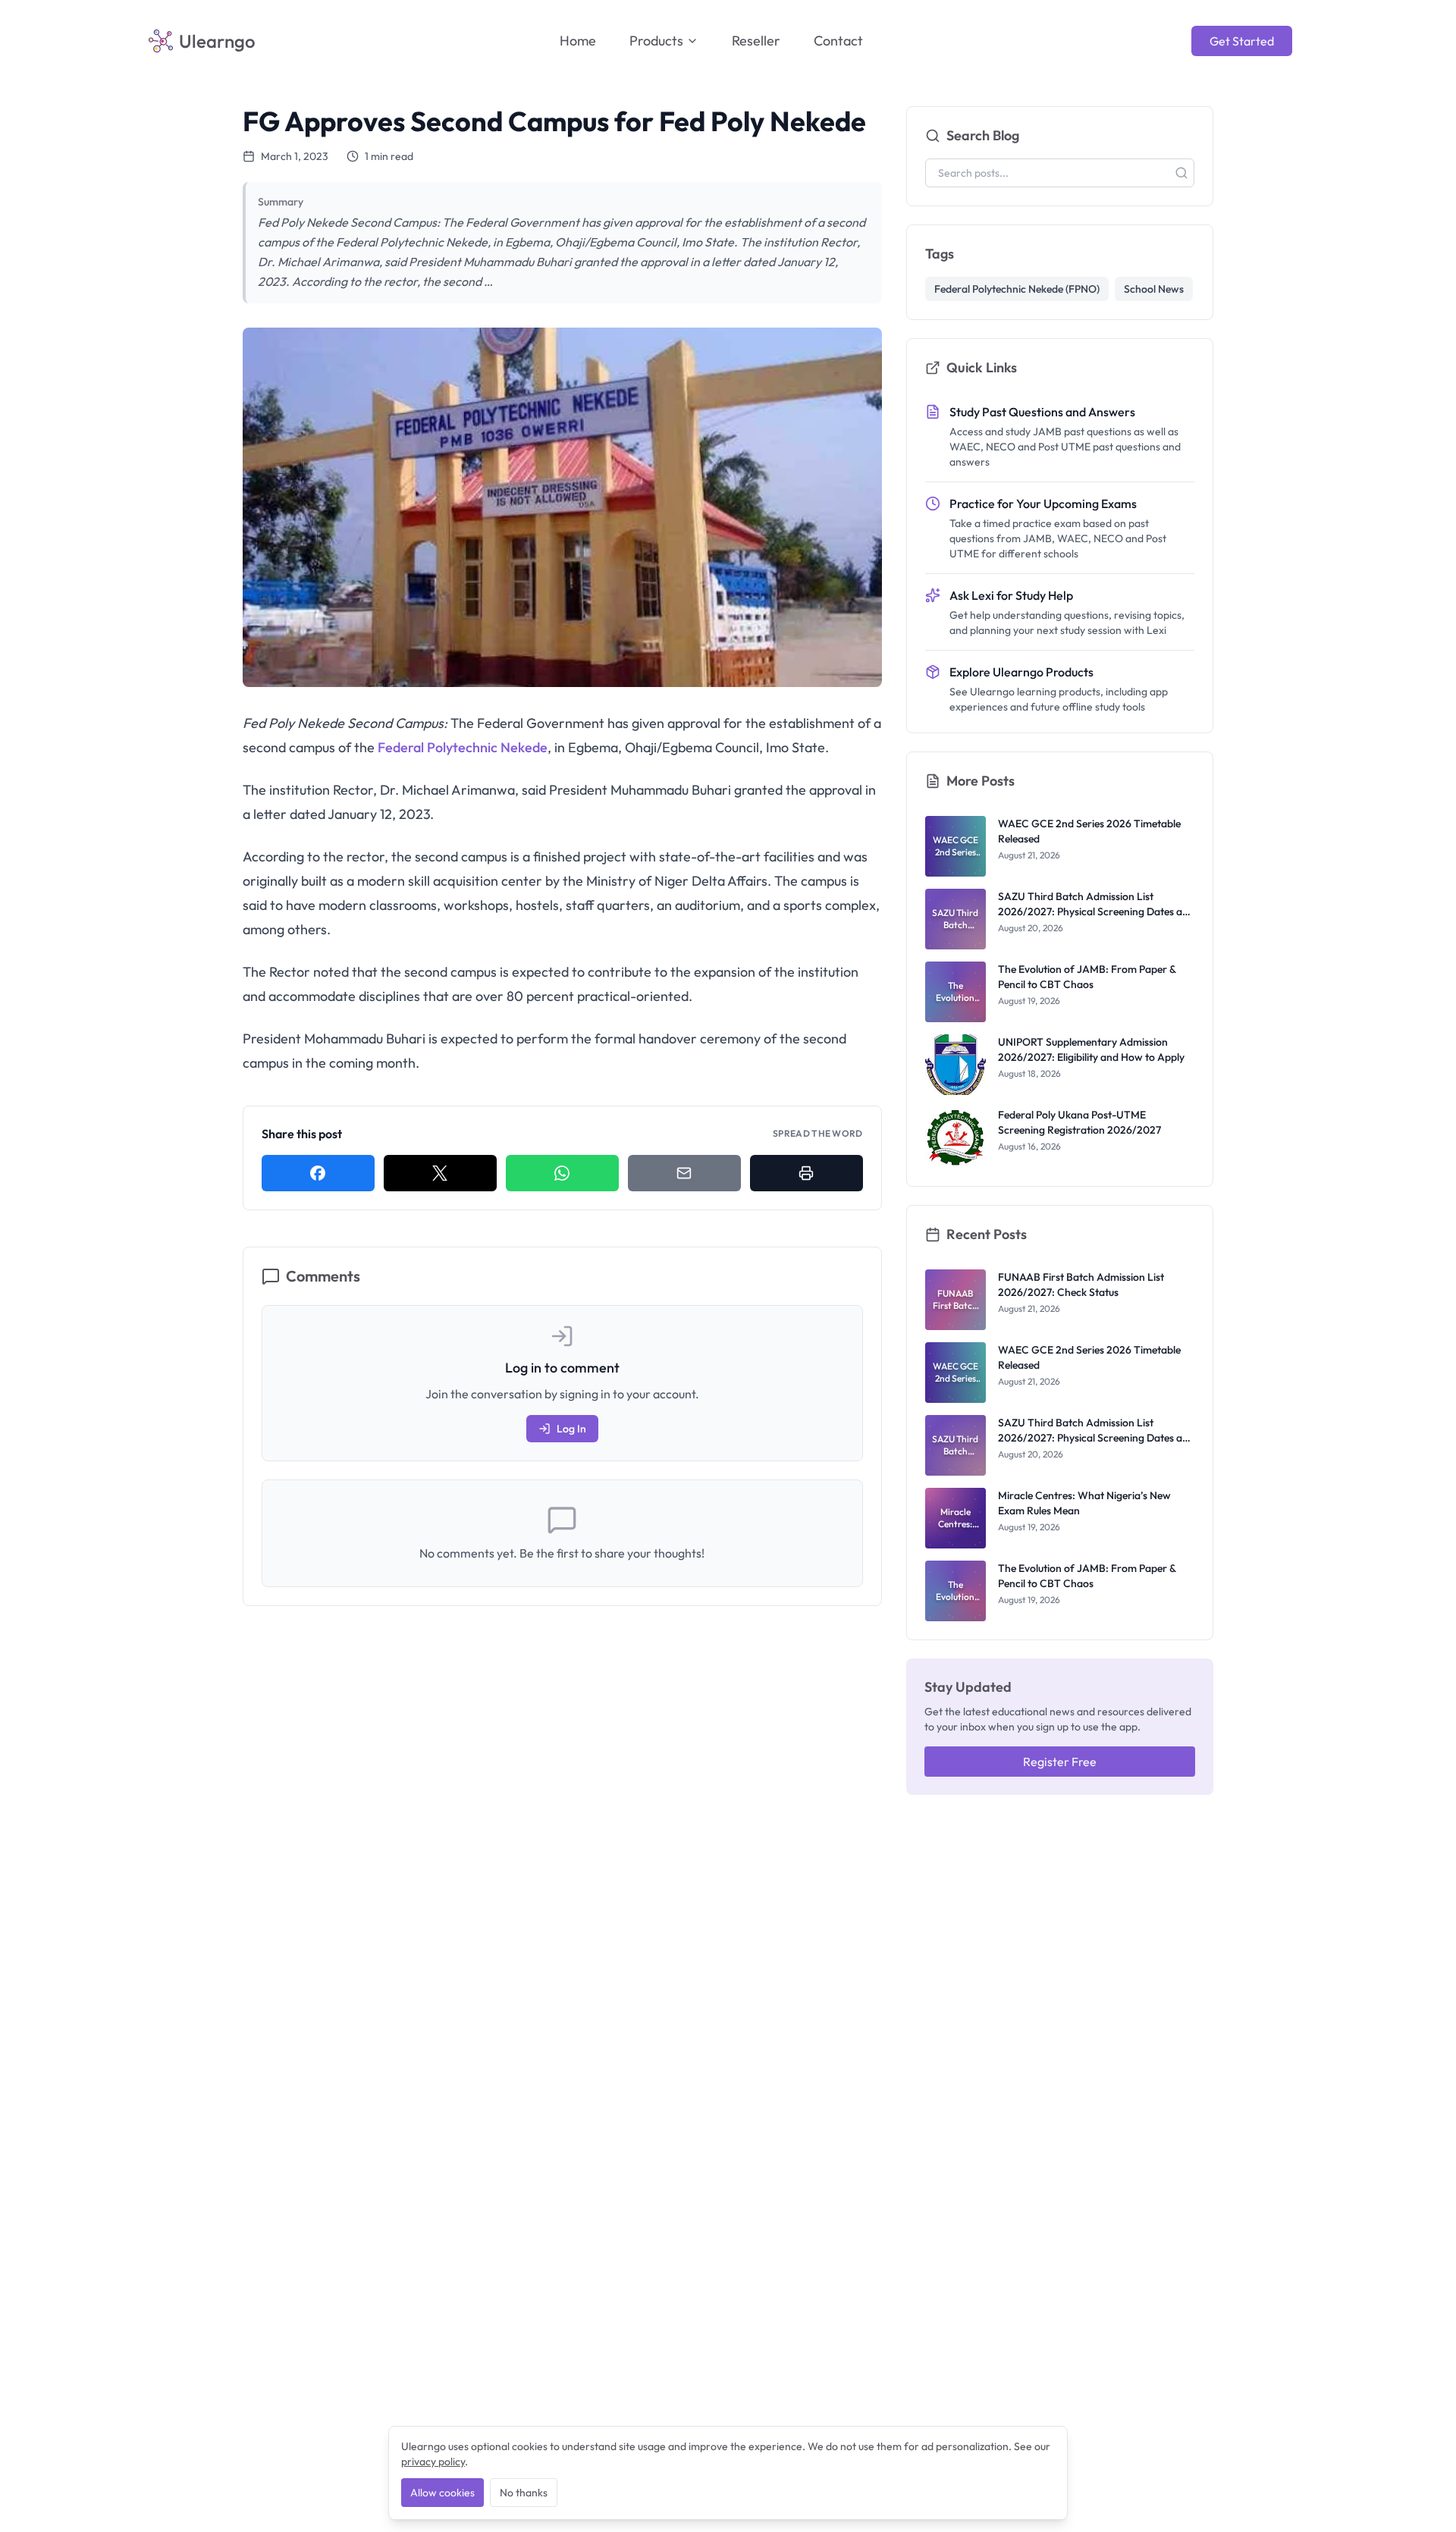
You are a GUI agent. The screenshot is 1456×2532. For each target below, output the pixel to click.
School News (1154, 289)
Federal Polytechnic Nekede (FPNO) (1017, 289)
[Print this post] (806, 1173)
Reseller (756, 41)
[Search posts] (1181, 173)
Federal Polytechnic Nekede (463, 747)
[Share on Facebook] (318, 1173)
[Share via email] (684, 1173)
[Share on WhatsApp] (562, 1173)
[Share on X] (440, 1173)
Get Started (1242, 41)
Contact (838, 41)
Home (578, 41)
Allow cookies (442, 2493)
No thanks (524, 2493)
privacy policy (433, 2461)
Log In (571, 1429)
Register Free (1060, 1762)
